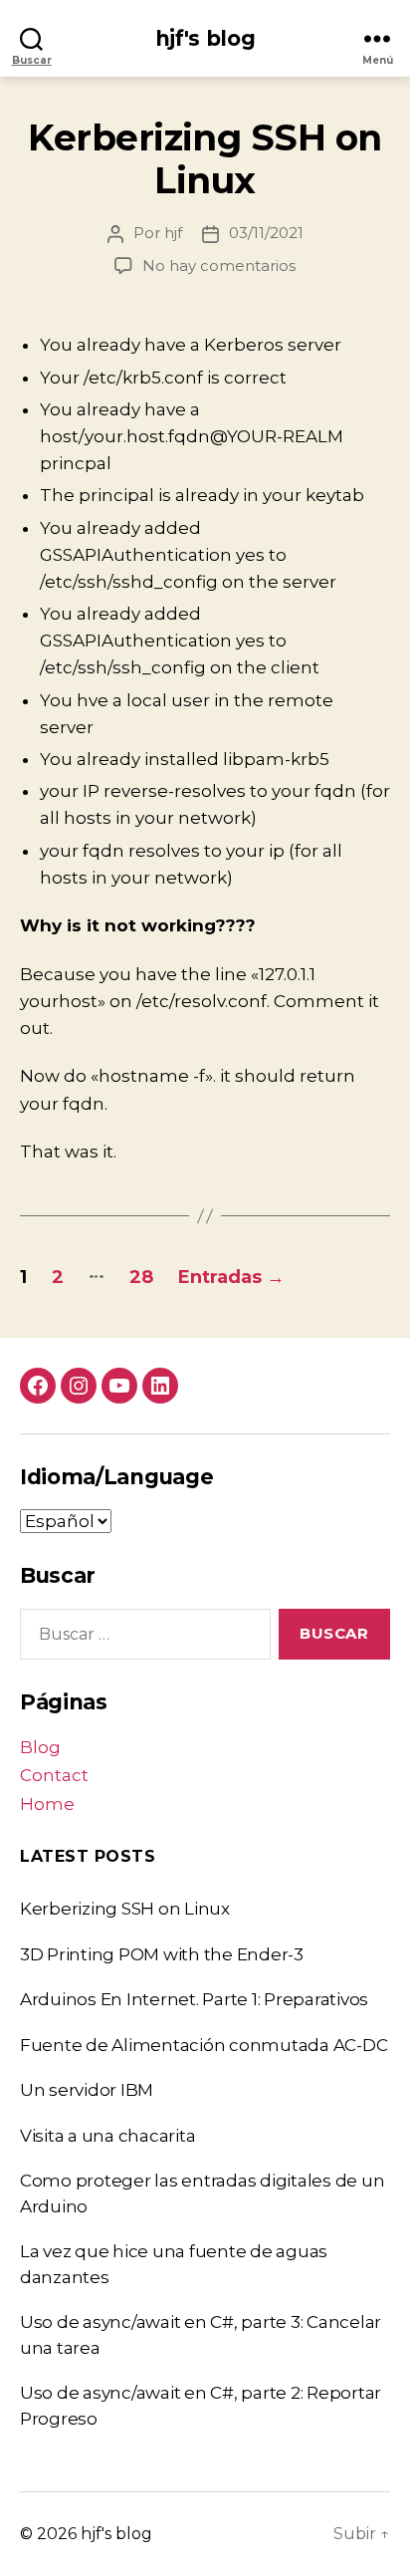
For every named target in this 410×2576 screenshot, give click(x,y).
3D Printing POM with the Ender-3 (162, 1954)
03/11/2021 (266, 233)
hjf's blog (205, 38)
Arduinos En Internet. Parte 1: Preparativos (194, 1999)
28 (141, 1277)
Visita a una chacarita (107, 2136)
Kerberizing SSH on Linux (205, 159)
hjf (173, 233)
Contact (54, 1775)
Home (47, 1804)
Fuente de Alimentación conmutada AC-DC (204, 2045)
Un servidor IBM (87, 2090)
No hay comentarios (219, 265)
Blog (40, 1747)
